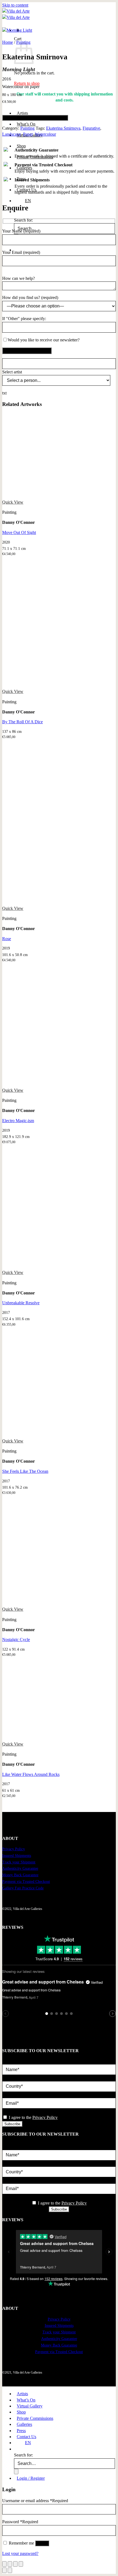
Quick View (13, 502)
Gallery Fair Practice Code (23, 1888)
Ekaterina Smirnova (63, 128)
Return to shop (27, 83)
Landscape (12, 134)
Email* (8, 2095)
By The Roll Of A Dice (23, 722)
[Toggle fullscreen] (10, 2564)
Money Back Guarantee (20, 1875)
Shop (21, 146)
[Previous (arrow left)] (4, 2570)
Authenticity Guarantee (20, 1868)
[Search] (17, 2449)
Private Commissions (35, 2418)
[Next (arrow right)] (10, 2570)
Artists (22, 113)
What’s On (26, 124)
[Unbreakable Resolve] (43, 1266)
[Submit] (16, 2472)
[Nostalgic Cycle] (43, 1603)
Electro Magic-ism (18, 1121)
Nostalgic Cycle (16, 1640)
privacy (9, 2111)
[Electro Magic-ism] (43, 1084)
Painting (27, 128)
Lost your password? (20, 2553)
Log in (42, 2543)
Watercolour (45, 134)
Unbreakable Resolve (21, 1303)
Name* (9, 2061)
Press (21, 2431)
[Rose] (43, 902)
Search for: (23, 220)
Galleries (24, 2424)
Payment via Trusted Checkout (26, 1882)
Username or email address (35, 2501)
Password (20, 2522)
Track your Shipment (19, 1862)
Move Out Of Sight (19, 532)
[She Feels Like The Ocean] (43, 1435)
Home (8, 42)
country (9, 2078)
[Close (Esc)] (21, 2564)
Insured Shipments (17, 1856)
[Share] (15, 2564)
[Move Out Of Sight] (43, 496)
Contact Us (26, 2437)
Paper (28, 134)
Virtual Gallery (30, 2406)
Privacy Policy (14, 1849)
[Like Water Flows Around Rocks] (43, 1738)
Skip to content (15, 5)
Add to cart (35, 118)
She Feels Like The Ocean (25, 1471)
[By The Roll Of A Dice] (43, 685)
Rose (7, 939)
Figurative (91, 128)
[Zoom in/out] (4, 2564)
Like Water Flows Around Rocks (31, 1774)
